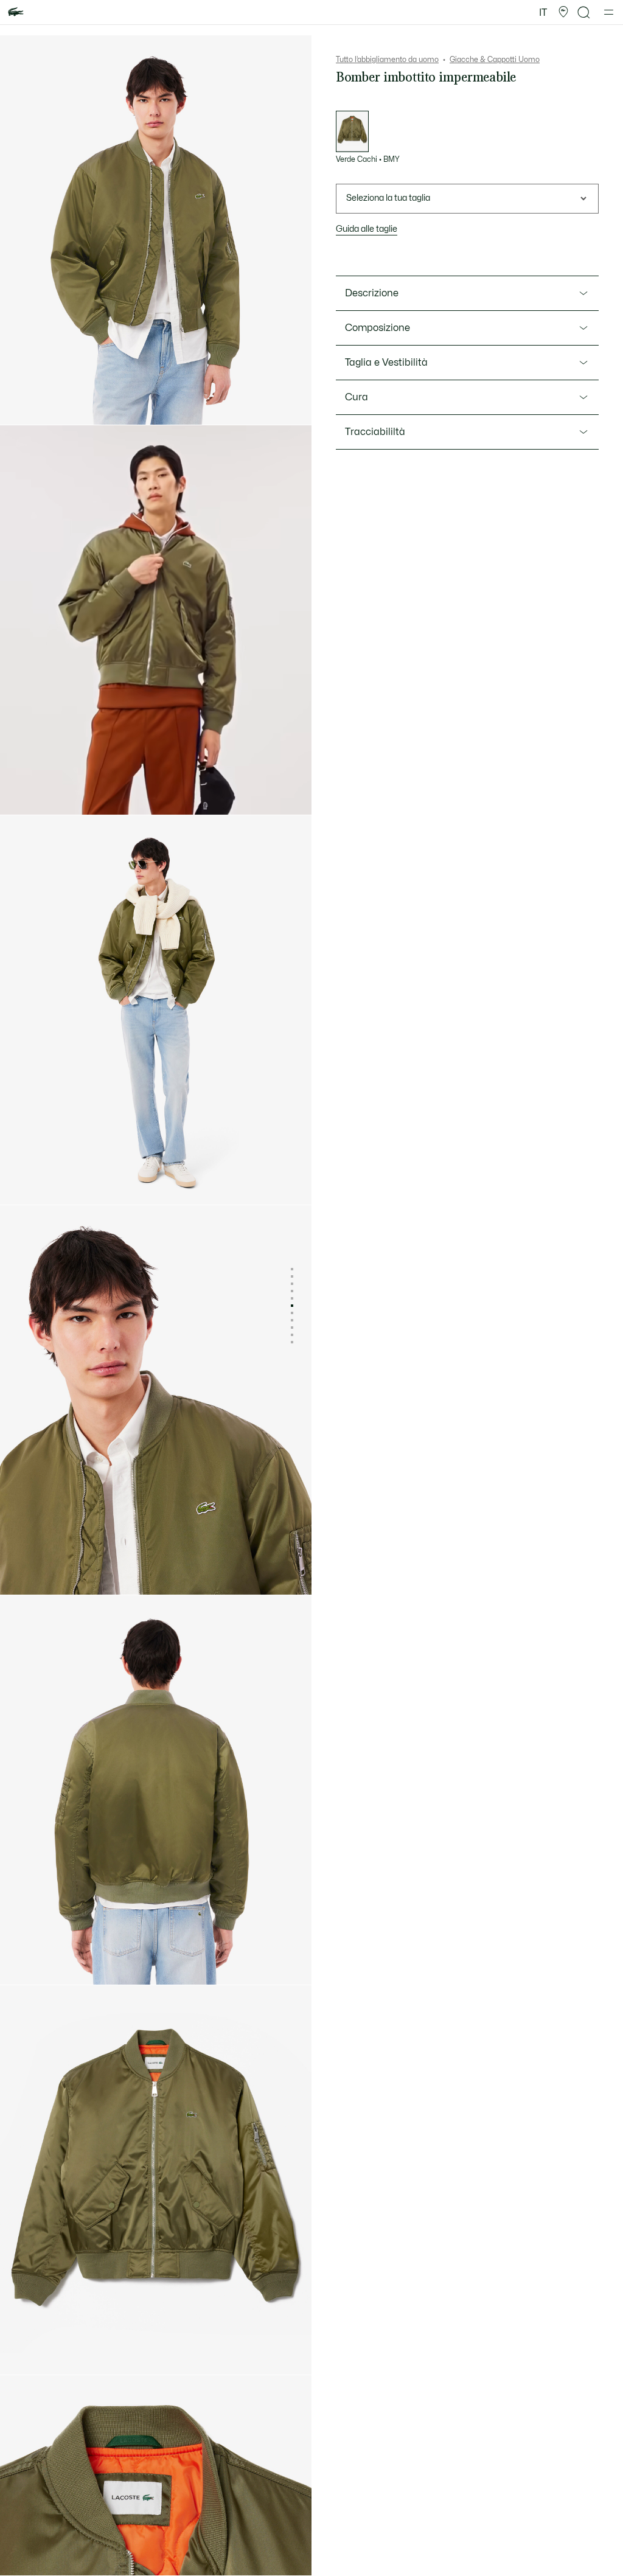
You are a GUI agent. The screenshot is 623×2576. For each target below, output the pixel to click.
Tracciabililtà (375, 432)
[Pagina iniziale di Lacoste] (16, 12)
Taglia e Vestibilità (386, 363)
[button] (563, 12)
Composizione (378, 328)
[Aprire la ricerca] (584, 12)
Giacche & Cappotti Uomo (495, 60)
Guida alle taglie (367, 229)
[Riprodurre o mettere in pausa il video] (21, 795)
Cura (357, 397)
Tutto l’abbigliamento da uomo (387, 60)
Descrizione (372, 293)
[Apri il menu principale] (609, 12)
